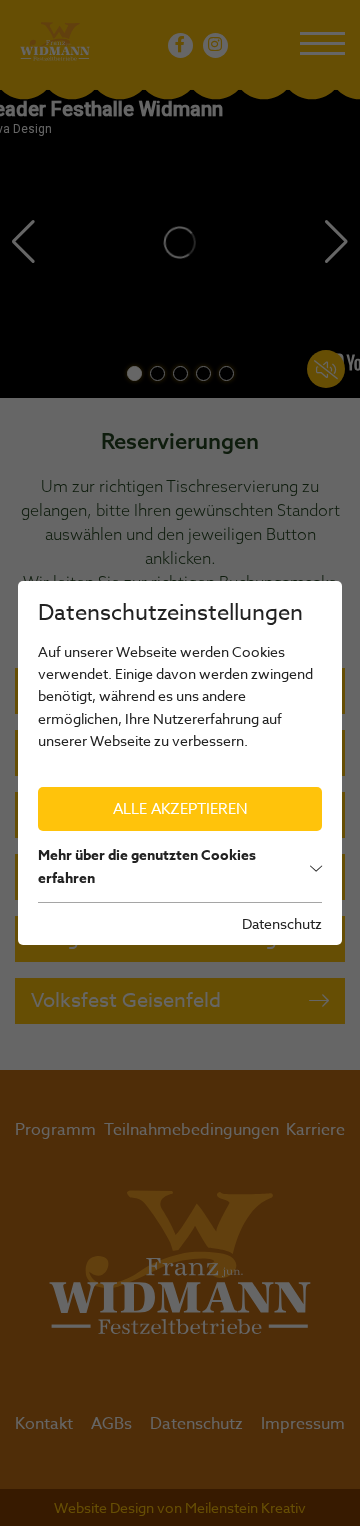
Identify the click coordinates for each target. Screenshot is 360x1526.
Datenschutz (282, 923)
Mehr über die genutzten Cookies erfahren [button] (147, 866)
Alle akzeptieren (180, 809)
